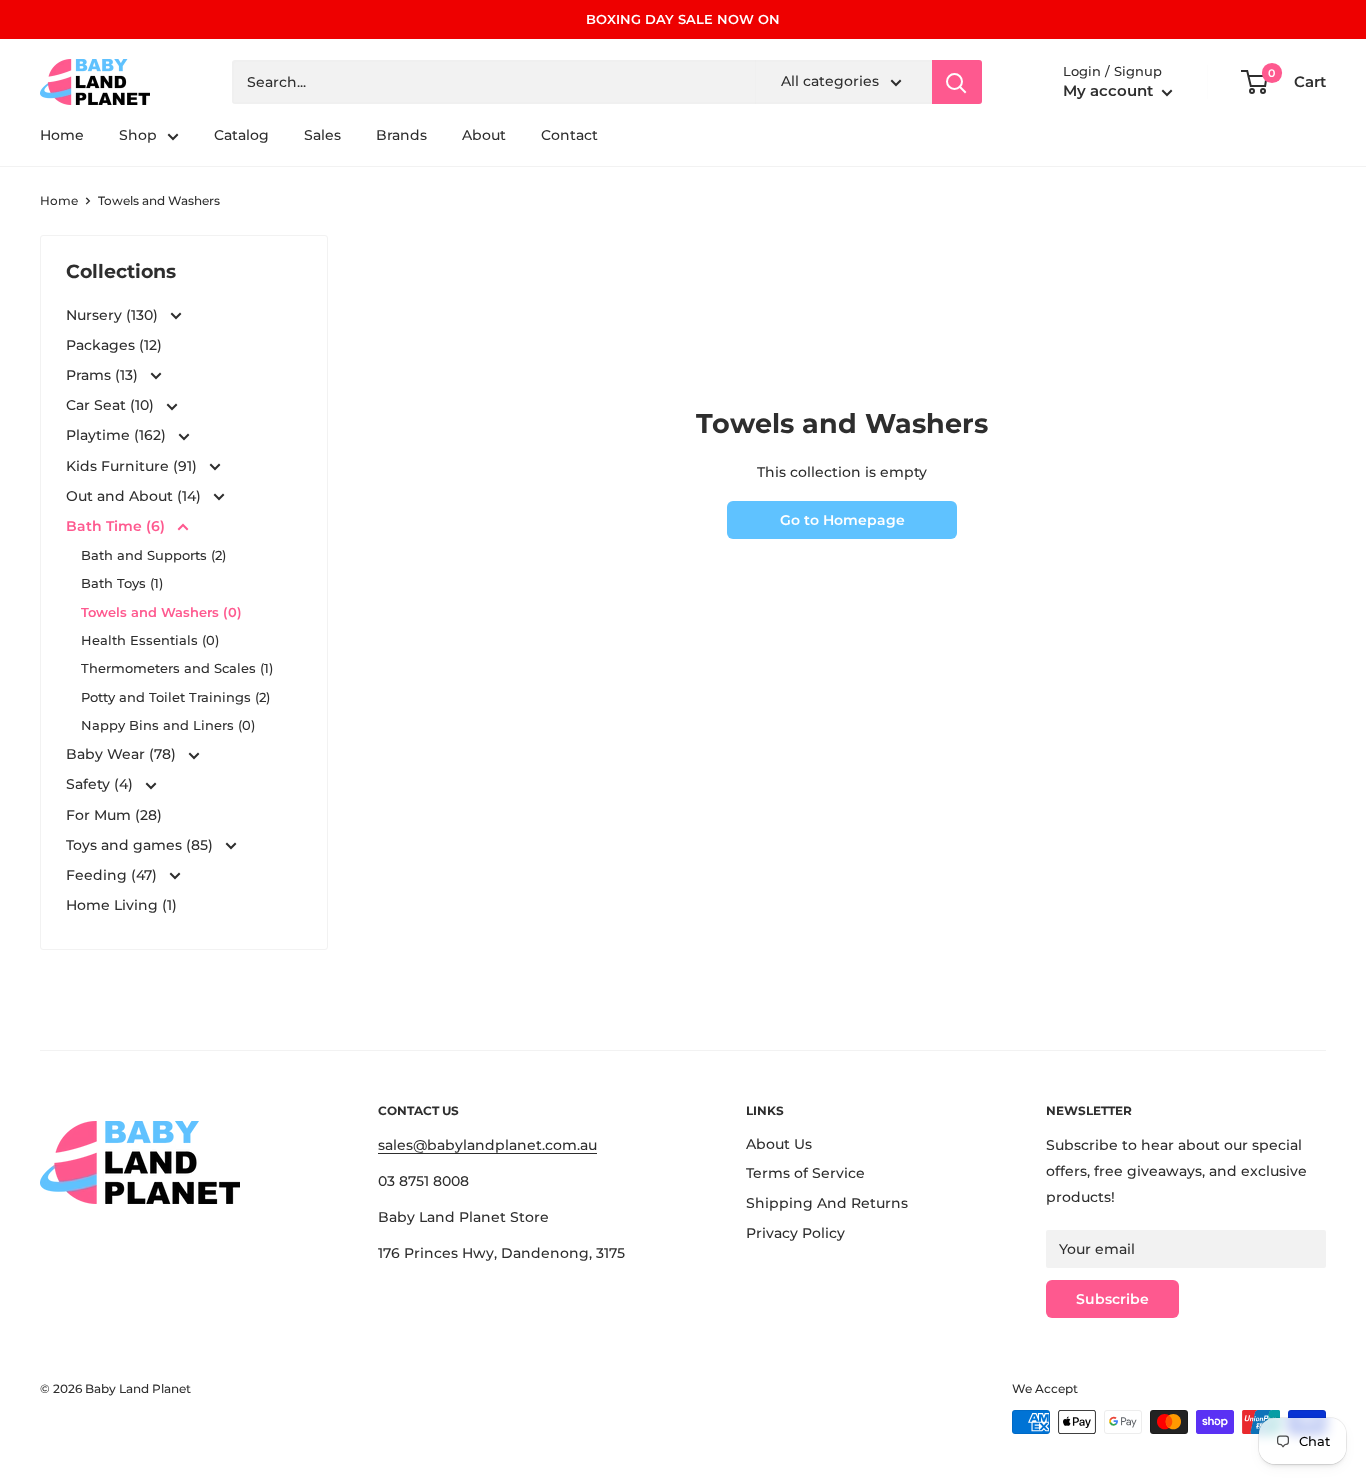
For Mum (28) (114, 815)
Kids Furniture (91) (133, 466)
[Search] (957, 82)
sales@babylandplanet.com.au (487, 1145)
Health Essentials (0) (150, 640)
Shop (138, 136)
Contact (569, 136)
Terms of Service (805, 1173)
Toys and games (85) (141, 845)
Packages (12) (114, 345)
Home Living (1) (121, 905)
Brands (401, 136)
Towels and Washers (159, 200)
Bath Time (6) (117, 526)
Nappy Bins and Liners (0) (168, 725)
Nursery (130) (114, 315)
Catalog (241, 136)
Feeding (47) (113, 875)
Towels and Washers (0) (161, 612)
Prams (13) (104, 375)
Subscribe (1112, 1299)
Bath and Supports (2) (153, 555)
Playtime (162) (118, 435)
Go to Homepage (842, 520)
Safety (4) (101, 784)
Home (62, 136)
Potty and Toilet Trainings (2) (175, 697)
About (484, 136)
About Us (779, 1144)
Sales (322, 136)
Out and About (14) (135, 496)
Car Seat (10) (112, 405)
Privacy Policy (795, 1233)
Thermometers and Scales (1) (177, 668)
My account (1110, 91)
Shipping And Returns (827, 1203)
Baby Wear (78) (123, 754)
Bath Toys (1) (122, 583)
